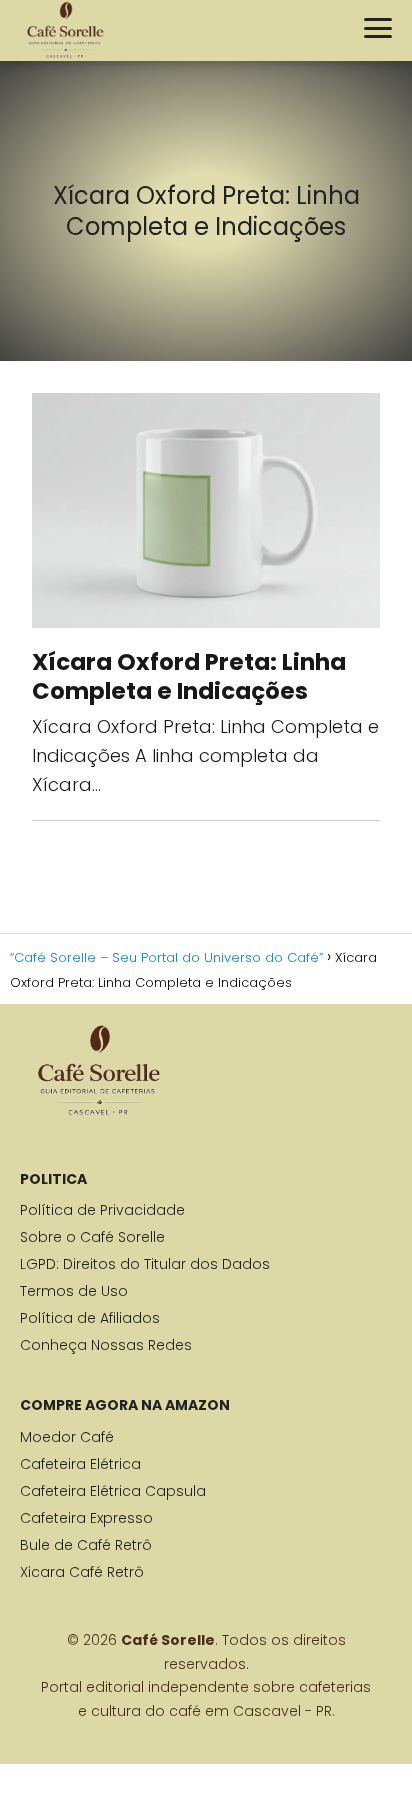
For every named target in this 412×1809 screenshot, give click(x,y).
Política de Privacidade (102, 1210)
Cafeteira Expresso (86, 1518)
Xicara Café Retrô (82, 1572)
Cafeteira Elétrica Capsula (113, 1491)
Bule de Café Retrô (86, 1545)
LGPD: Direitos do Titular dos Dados (145, 1264)
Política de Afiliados (90, 1318)
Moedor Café (67, 1437)
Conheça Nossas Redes (106, 1345)
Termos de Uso (74, 1291)
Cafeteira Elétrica (80, 1464)
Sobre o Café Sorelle (92, 1237)
